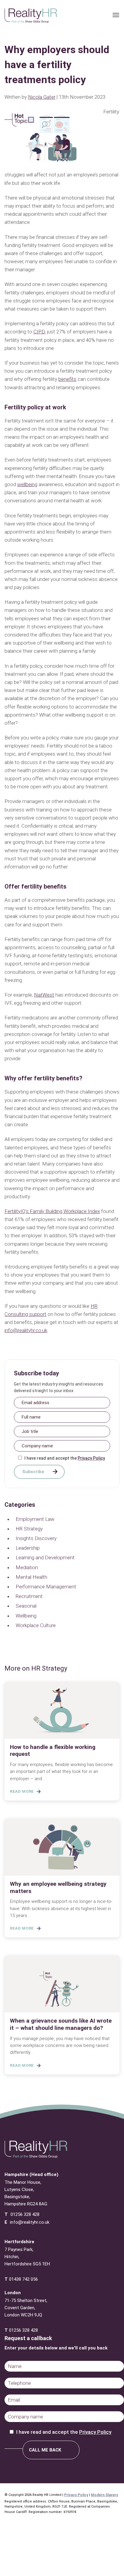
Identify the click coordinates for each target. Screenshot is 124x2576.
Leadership (28, 1548)
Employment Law (35, 1519)
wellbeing (27, 484)
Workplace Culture (36, 1625)
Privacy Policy (91, 1458)
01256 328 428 (25, 2214)
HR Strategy (29, 1529)
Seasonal (26, 1606)
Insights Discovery (36, 1538)
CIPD (39, 332)
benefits (67, 379)
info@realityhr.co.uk (26, 1330)
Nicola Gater (42, 97)
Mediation (27, 1567)
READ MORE (22, 1791)
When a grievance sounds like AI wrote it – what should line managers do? (61, 2024)
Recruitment (29, 1596)
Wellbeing (26, 1616)
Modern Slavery (104, 2495)
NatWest (44, 995)
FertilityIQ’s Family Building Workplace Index (52, 1211)
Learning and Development (45, 1557)
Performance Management (46, 1587)
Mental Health (31, 1577)
